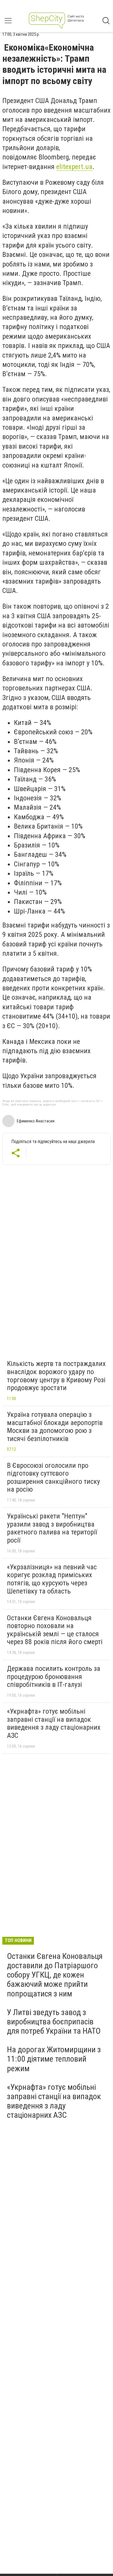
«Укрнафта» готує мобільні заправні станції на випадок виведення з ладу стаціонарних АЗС (54, 1723)
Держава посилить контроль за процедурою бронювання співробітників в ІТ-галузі (54, 1677)
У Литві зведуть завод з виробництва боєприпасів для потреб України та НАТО (54, 2022)
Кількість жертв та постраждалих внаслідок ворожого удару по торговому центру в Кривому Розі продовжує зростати (56, 1376)
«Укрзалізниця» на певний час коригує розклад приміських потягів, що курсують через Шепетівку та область (52, 1579)
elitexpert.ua (74, 167)
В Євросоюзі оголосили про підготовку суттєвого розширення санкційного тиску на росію (53, 1478)
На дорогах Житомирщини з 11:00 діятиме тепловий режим (54, 2059)
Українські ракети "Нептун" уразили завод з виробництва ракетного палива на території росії (52, 1528)
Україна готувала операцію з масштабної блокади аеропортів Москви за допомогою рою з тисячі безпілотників (55, 1427)
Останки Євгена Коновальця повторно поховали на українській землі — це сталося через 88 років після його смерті (55, 1630)
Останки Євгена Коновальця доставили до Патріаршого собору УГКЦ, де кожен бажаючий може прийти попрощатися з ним (55, 1975)
